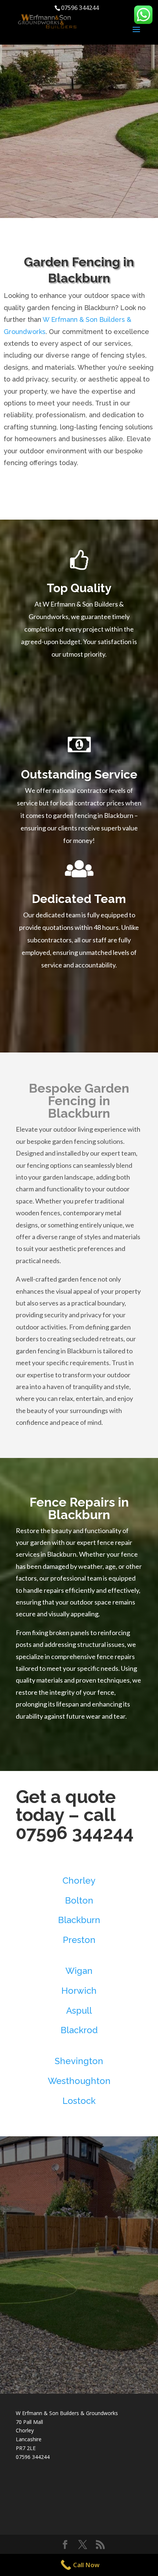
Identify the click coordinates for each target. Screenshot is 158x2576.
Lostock (79, 2101)
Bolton (79, 1900)
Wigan (79, 1971)
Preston (79, 1940)
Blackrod (79, 2030)
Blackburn (79, 1920)
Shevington (79, 2061)
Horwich (79, 1991)
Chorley (79, 1881)
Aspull (79, 2011)
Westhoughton (79, 2081)
